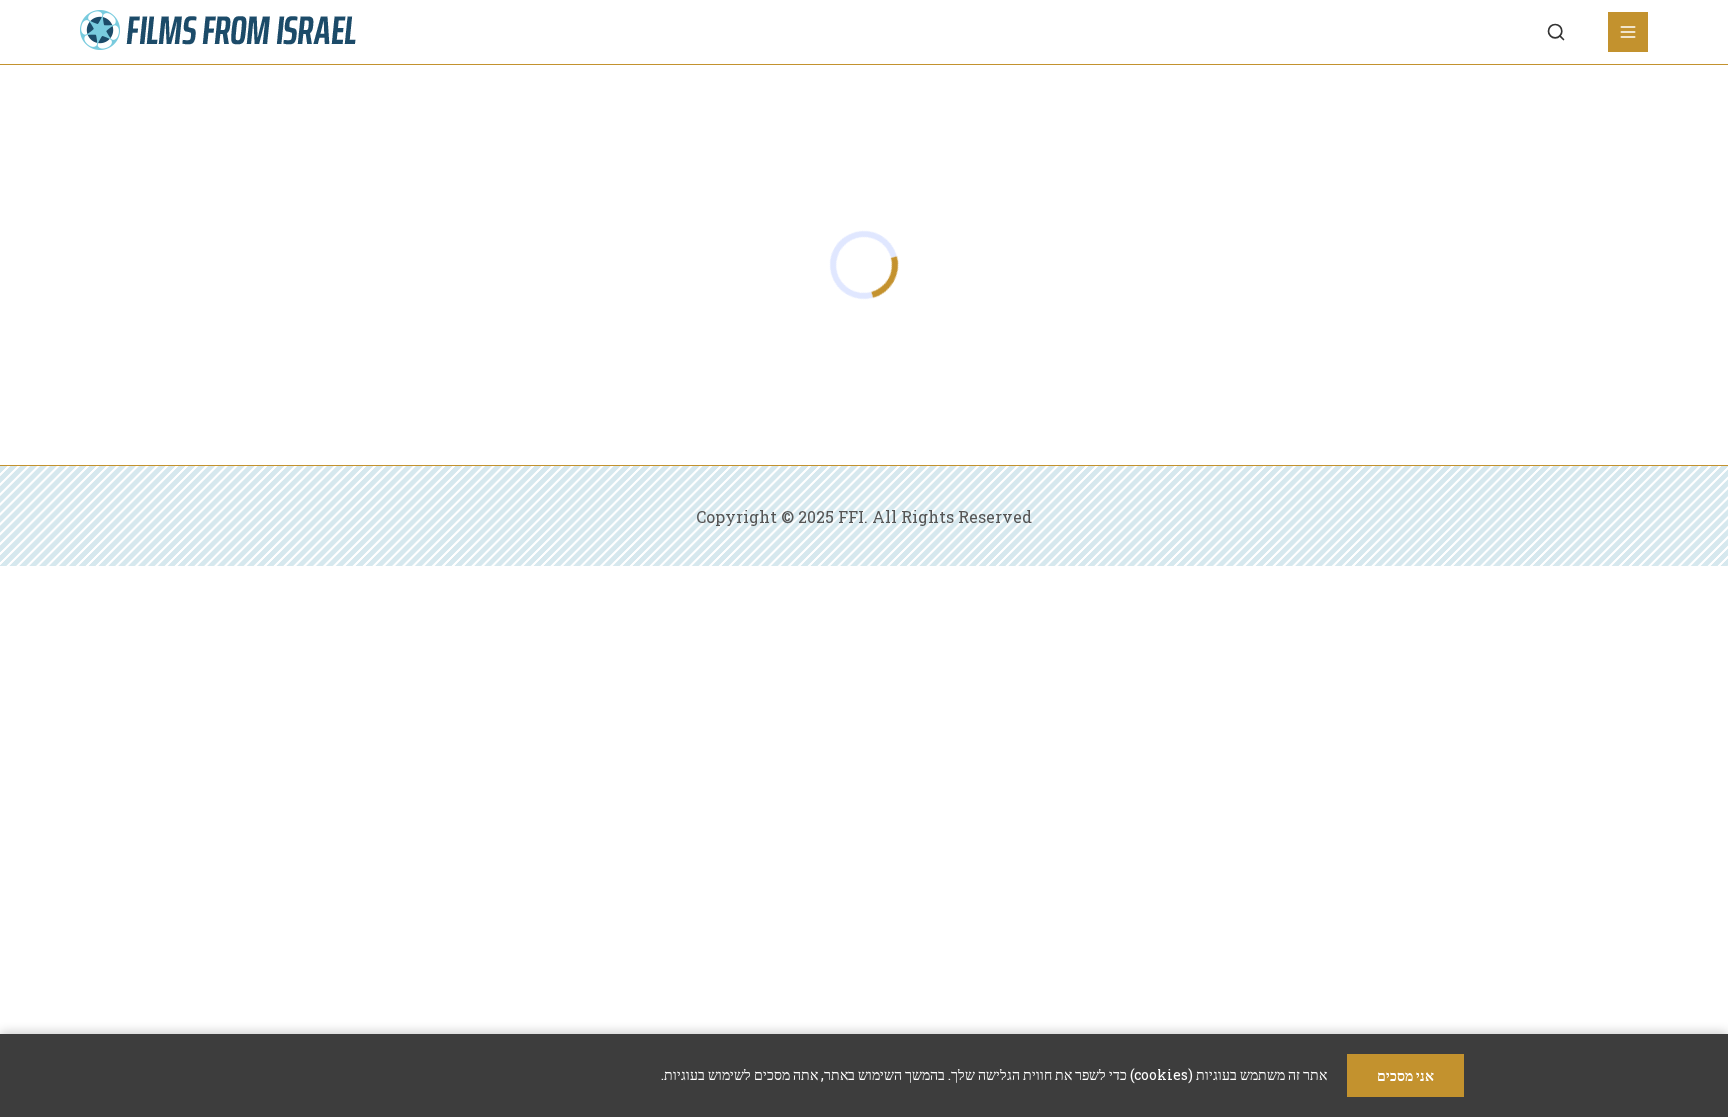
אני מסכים (1405, 1075)
